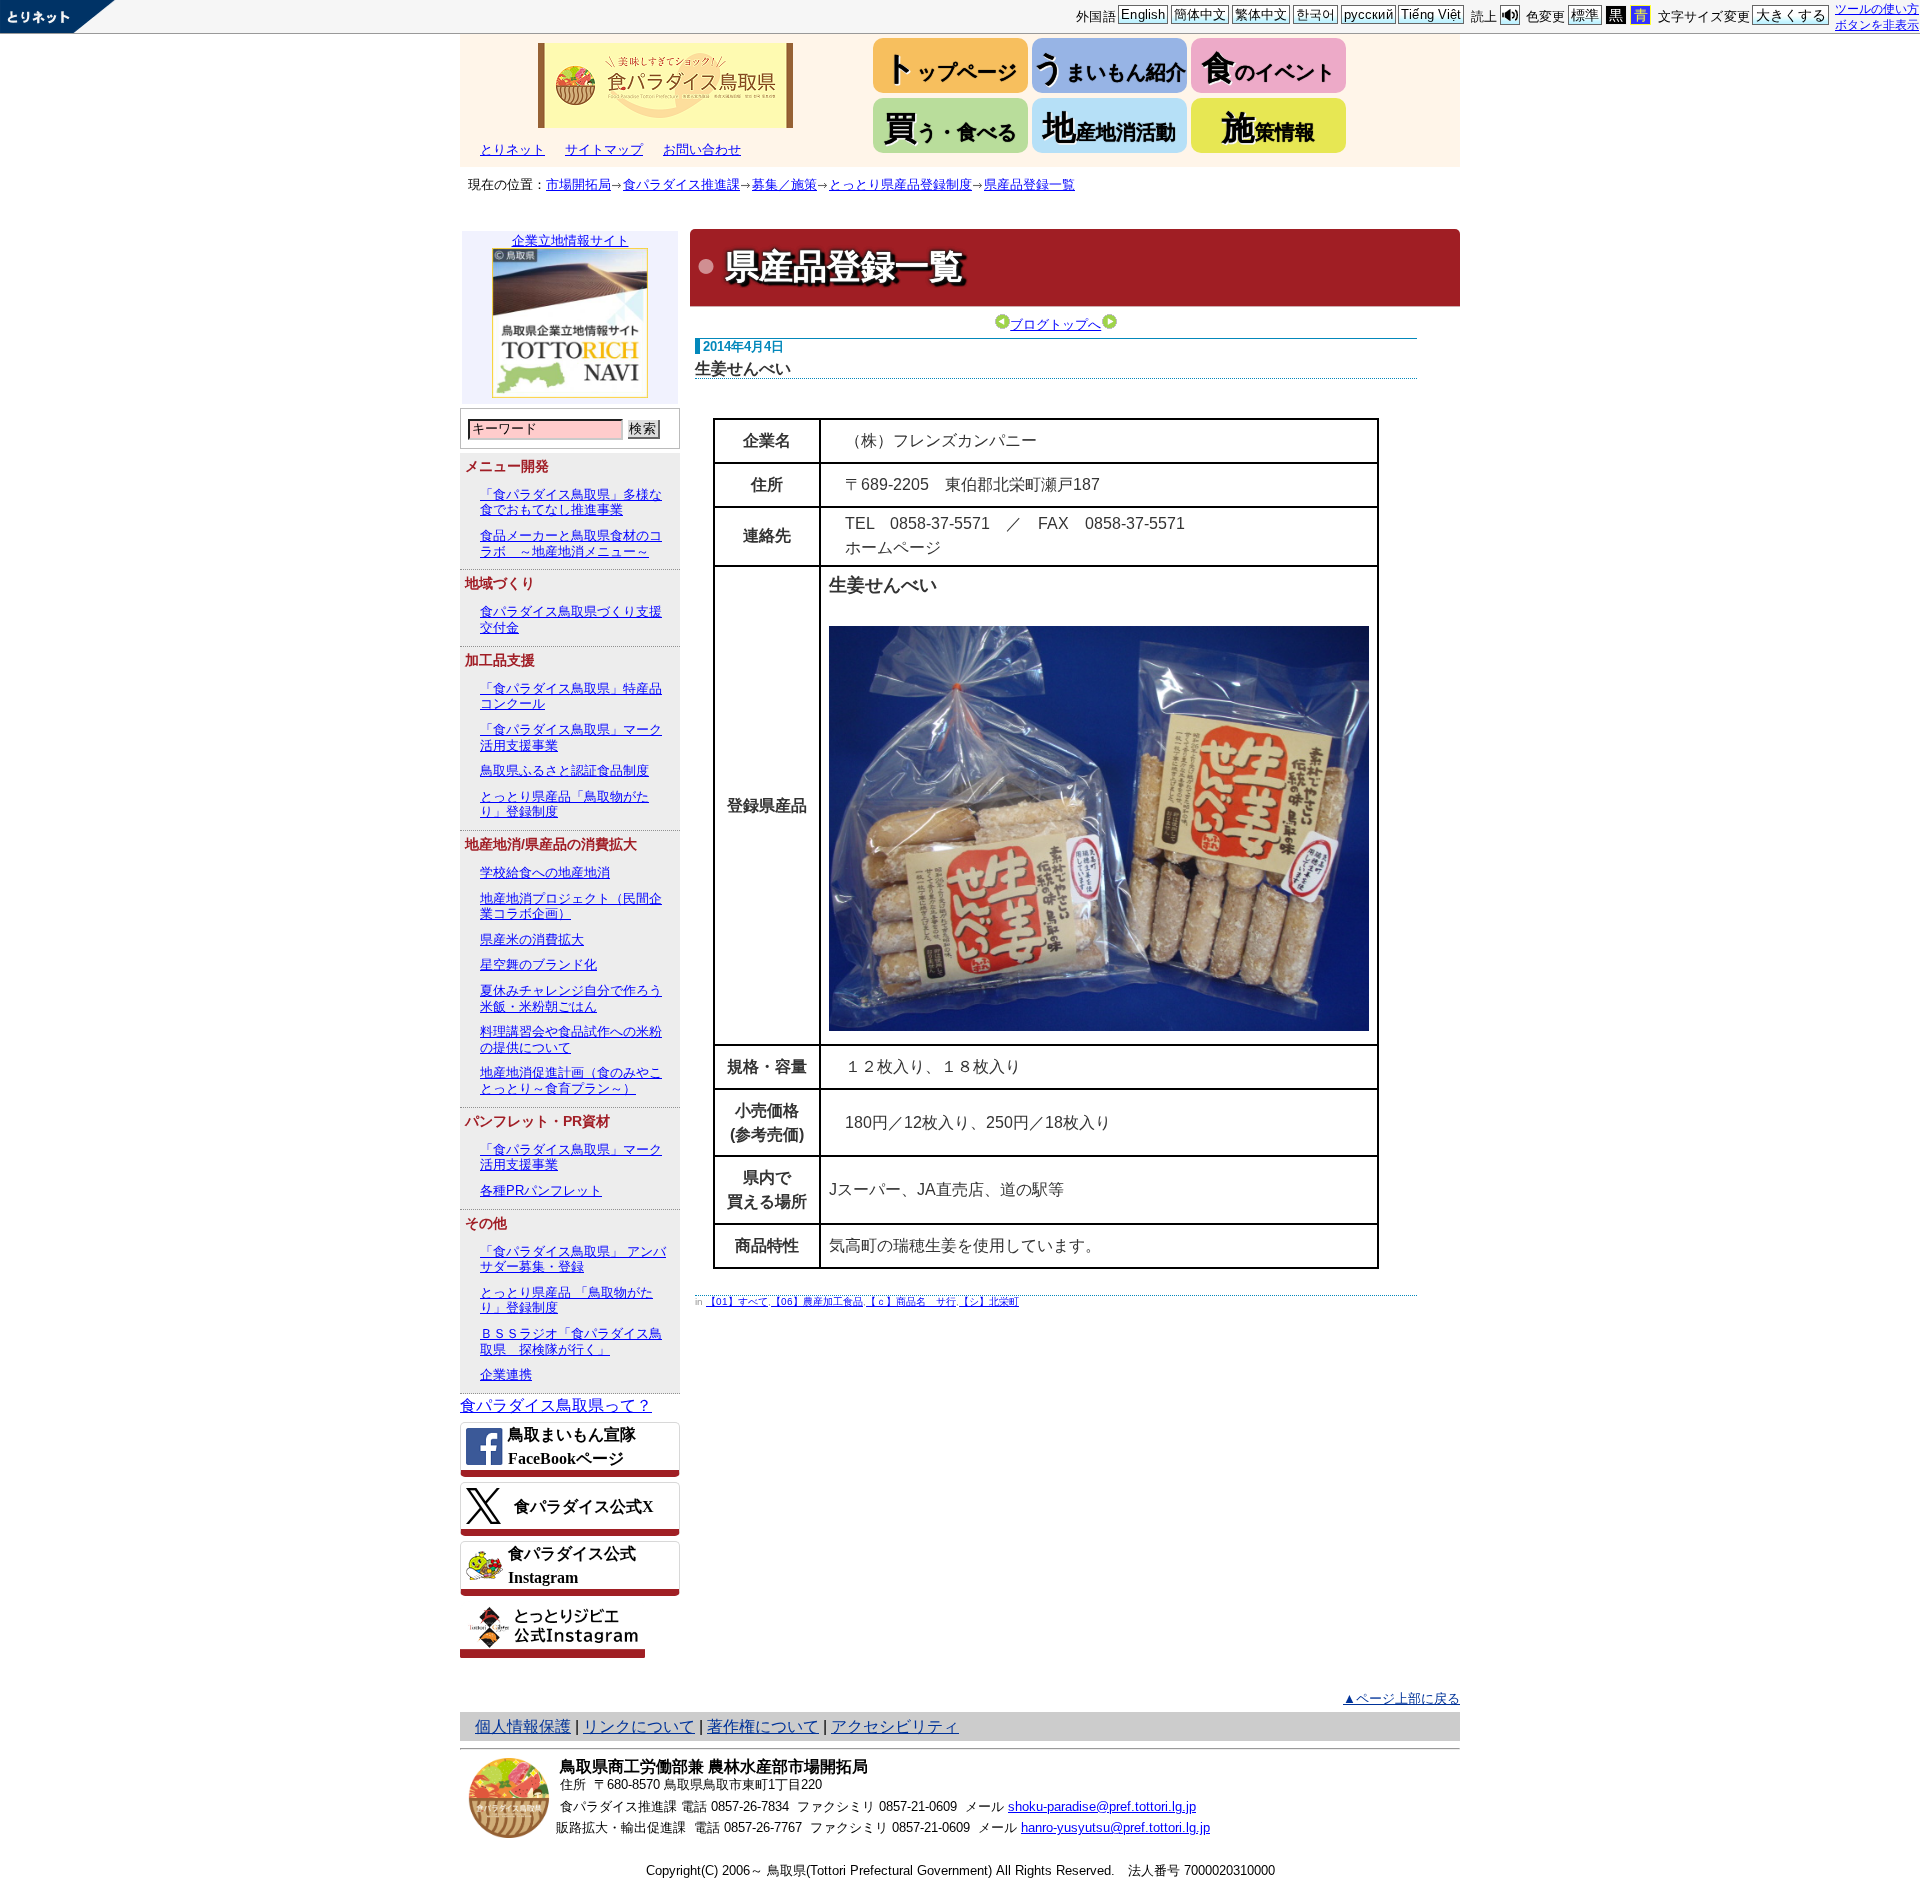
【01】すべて (737, 1301)
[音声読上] (1510, 15)
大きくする (1791, 15)
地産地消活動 (1109, 127)
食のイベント (1268, 67)
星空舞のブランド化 (538, 964)
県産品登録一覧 (1029, 184)
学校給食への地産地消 (545, 872)
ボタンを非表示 (1877, 24)
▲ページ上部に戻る (1401, 1698)
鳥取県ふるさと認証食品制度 (564, 770)
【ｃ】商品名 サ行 (911, 1301)
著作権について (763, 1726)
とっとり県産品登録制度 (900, 184)
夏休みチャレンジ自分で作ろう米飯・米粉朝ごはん (571, 998)
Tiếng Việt (1431, 14)
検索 (643, 428)
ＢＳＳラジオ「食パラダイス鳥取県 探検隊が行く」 (571, 1341)
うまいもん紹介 (1109, 67)
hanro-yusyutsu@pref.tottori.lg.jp (1115, 1827)
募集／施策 (784, 184)
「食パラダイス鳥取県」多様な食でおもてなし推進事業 (571, 502)
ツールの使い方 (1877, 8)
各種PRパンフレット (541, 1190)
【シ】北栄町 (989, 1301)
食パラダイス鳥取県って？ (556, 1405)
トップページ (950, 67)
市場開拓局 (578, 184)
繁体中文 (1261, 14)
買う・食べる (950, 127)
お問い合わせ (702, 149)
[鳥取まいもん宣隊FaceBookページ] (570, 1446)
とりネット (512, 149)
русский (1368, 14)
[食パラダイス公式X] (570, 1506)
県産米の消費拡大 (532, 939)
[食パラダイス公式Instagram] (570, 1565)
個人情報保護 (523, 1726)
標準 (1585, 15)
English (1143, 14)
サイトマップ (604, 149)
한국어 (1315, 14)
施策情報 (1268, 127)
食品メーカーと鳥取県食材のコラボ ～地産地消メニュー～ (571, 543)
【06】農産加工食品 (817, 1301)
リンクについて (639, 1726)
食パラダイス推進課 (681, 184)
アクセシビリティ (895, 1726)
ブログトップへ (1055, 324)
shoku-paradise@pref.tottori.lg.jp (1102, 1806)
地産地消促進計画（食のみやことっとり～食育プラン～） (571, 1080)
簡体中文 (1200, 14)
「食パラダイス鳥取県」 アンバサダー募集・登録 (573, 1259)
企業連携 (506, 1374)
